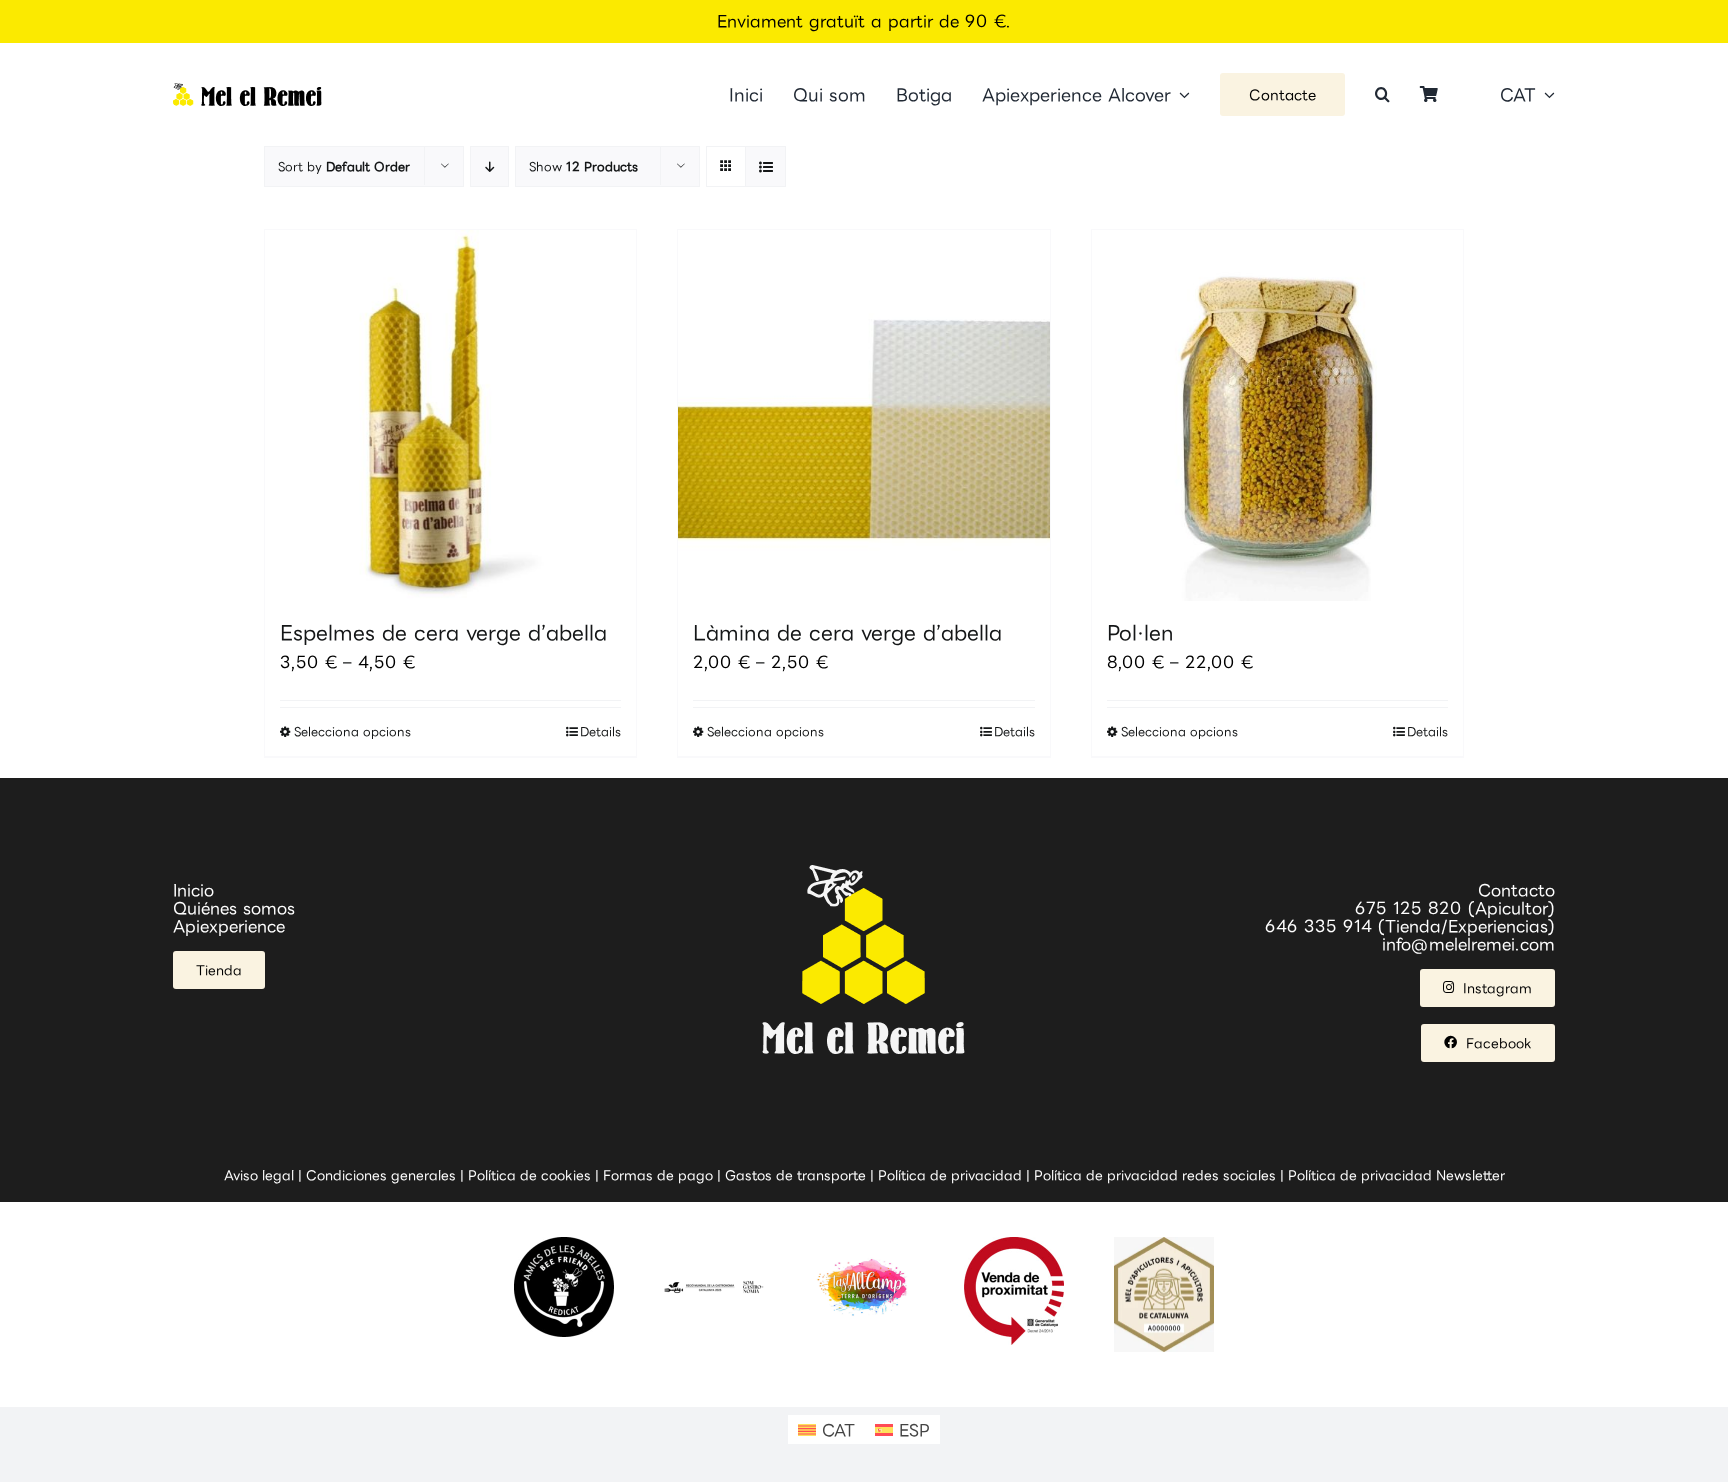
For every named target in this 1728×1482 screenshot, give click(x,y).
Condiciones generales (381, 1175)
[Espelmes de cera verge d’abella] (450, 415)
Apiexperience (229, 926)
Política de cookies (529, 1175)
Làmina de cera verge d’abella (847, 632)
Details (600, 731)
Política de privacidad (950, 1175)
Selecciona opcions (352, 731)
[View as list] (765, 166)
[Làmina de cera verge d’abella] (863, 415)
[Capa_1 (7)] (247, 91)
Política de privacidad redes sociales (1155, 1175)
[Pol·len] (1277, 415)
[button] (1382, 94)
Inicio (193, 890)
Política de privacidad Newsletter (1396, 1175)
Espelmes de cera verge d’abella (443, 632)
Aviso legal (259, 1175)
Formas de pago (658, 1175)
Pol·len (1140, 632)
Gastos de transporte (795, 1175)
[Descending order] (489, 166)
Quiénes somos (234, 908)
